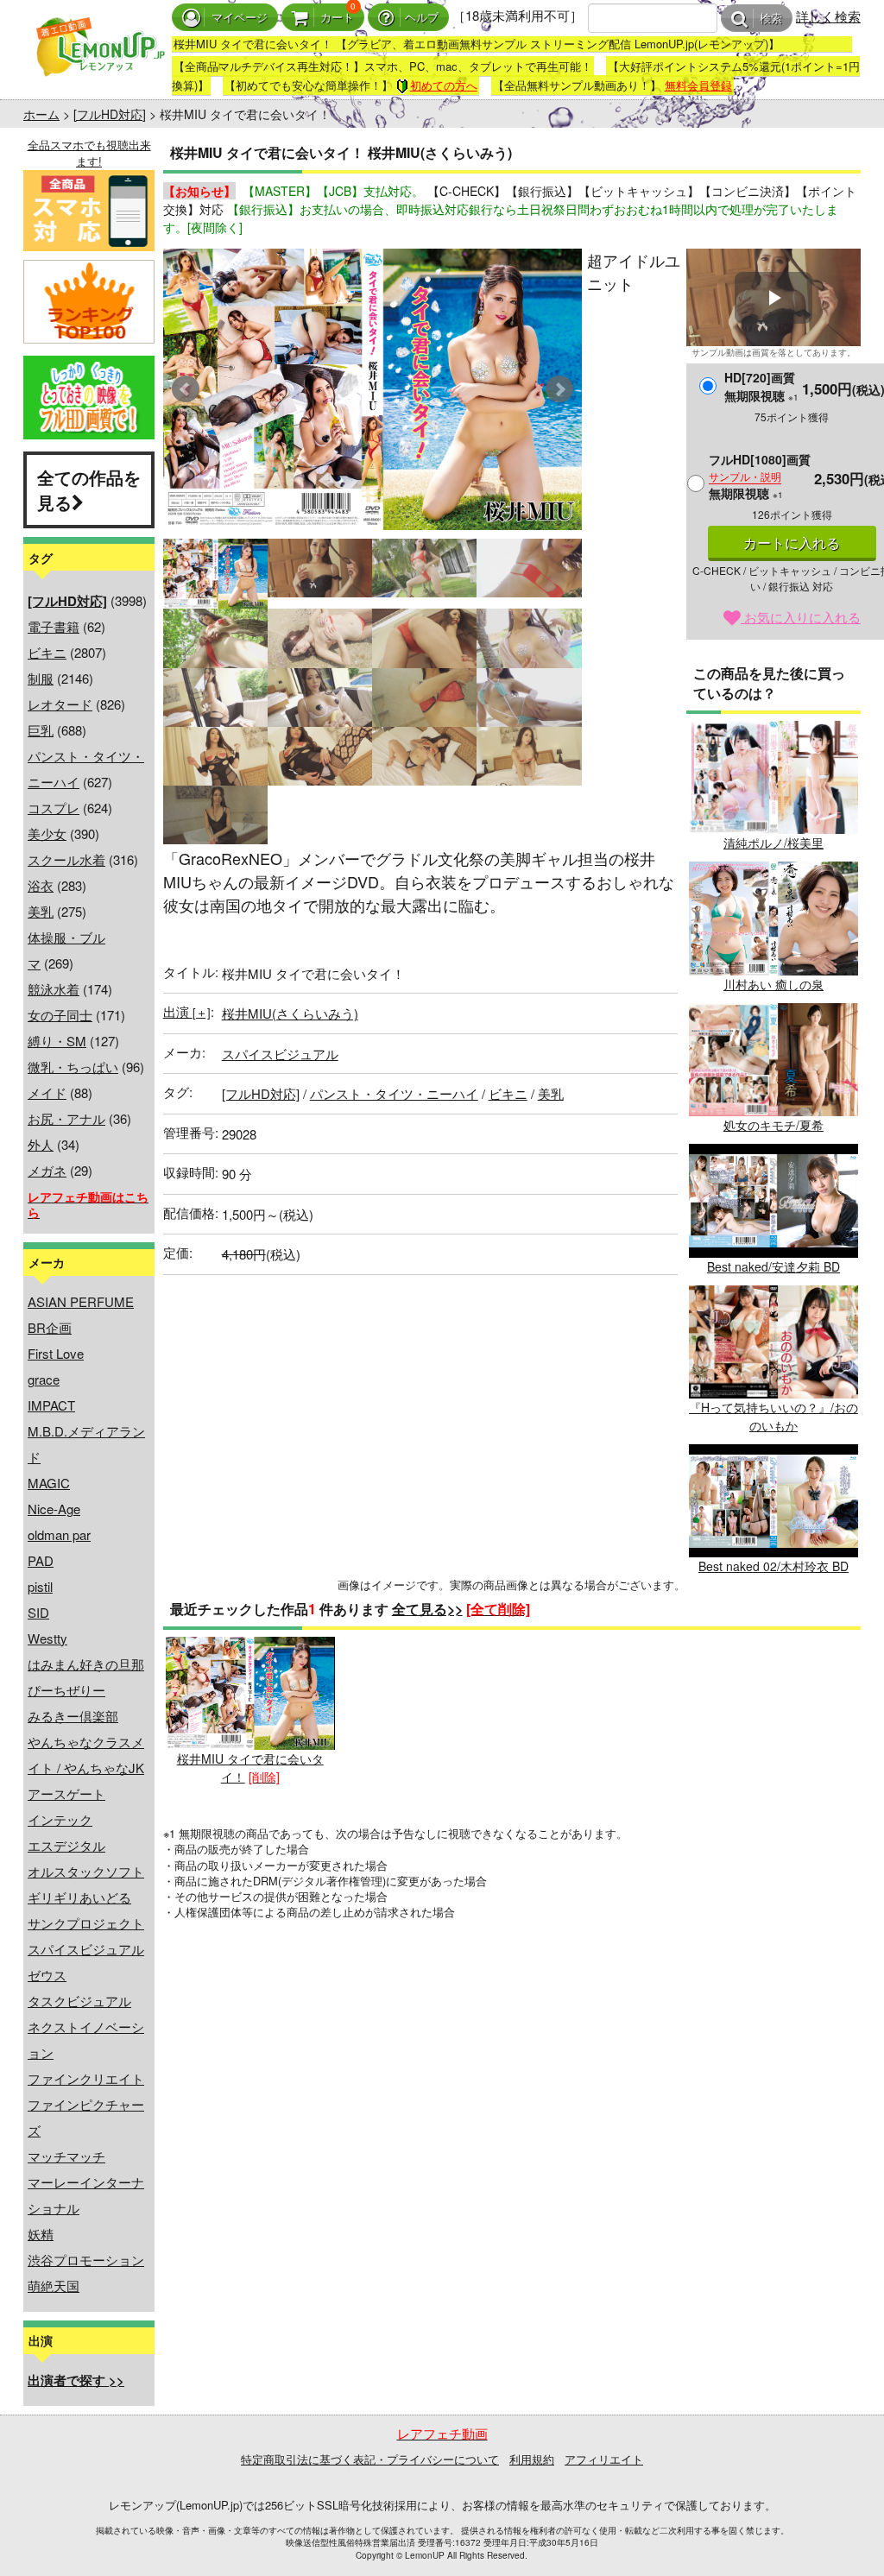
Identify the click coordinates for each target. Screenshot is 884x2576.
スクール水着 (66, 859)
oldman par (59, 1534)
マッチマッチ (66, 2156)
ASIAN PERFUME (81, 1301)
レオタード (60, 704)
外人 (41, 1144)
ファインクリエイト (86, 2078)
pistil (40, 1586)
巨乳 (41, 730)
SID (38, 1612)
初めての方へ (444, 85)
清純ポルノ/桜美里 (773, 843)
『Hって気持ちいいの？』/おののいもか (773, 1416)
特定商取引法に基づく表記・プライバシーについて (370, 2459)
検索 (771, 19)
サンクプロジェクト (86, 1923)
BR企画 (50, 1327)
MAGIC (49, 1483)
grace (44, 1379)
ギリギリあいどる (79, 1897)
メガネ (47, 1170)
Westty (47, 1638)
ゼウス (47, 1975)
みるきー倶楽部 (73, 1716)
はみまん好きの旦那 (86, 1664)
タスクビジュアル (79, 2001)
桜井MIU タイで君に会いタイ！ (250, 1768)
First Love (56, 1353)
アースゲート (66, 1793)
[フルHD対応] (110, 114)
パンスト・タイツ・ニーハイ (394, 1093)
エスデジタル (66, 1845)
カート (337, 18)
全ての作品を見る (89, 489)
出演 (187, 1011)
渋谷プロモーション (86, 2260)
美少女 (47, 833)
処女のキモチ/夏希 (773, 1125)
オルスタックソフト (86, 1871)
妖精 (41, 2234)
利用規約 (532, 2459)
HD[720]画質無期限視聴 (761, 386)
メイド (47, 1092)
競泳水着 (54, 989)
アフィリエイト (604, 2459)
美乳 (41, 911)
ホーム (41, 114)
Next (559, 389)
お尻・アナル (66, 1118)
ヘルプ (422, 18)
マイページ (240, 18)
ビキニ (47, 652)
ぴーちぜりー (66, 1690)
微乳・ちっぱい (73, 1067)
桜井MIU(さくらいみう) (290, 1013)
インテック (60, 1819)
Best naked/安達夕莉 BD (773, 1266)
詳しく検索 (828, 16)
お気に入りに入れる (801, 617)
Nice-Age (54, 1509)
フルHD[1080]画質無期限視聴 (760, 476)
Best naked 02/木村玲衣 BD (773, 1566)
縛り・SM (57, 1041)
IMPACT (51, 1405)
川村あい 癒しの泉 (773, 984)
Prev (186, 389)
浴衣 (41, 885)
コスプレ (54, 808)
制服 (41, 678)
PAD (41, 1560)
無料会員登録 (698, 85)
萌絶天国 (54, 2286)
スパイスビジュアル (86, 1949)
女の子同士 (60, 1015)
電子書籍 (54, 626)
